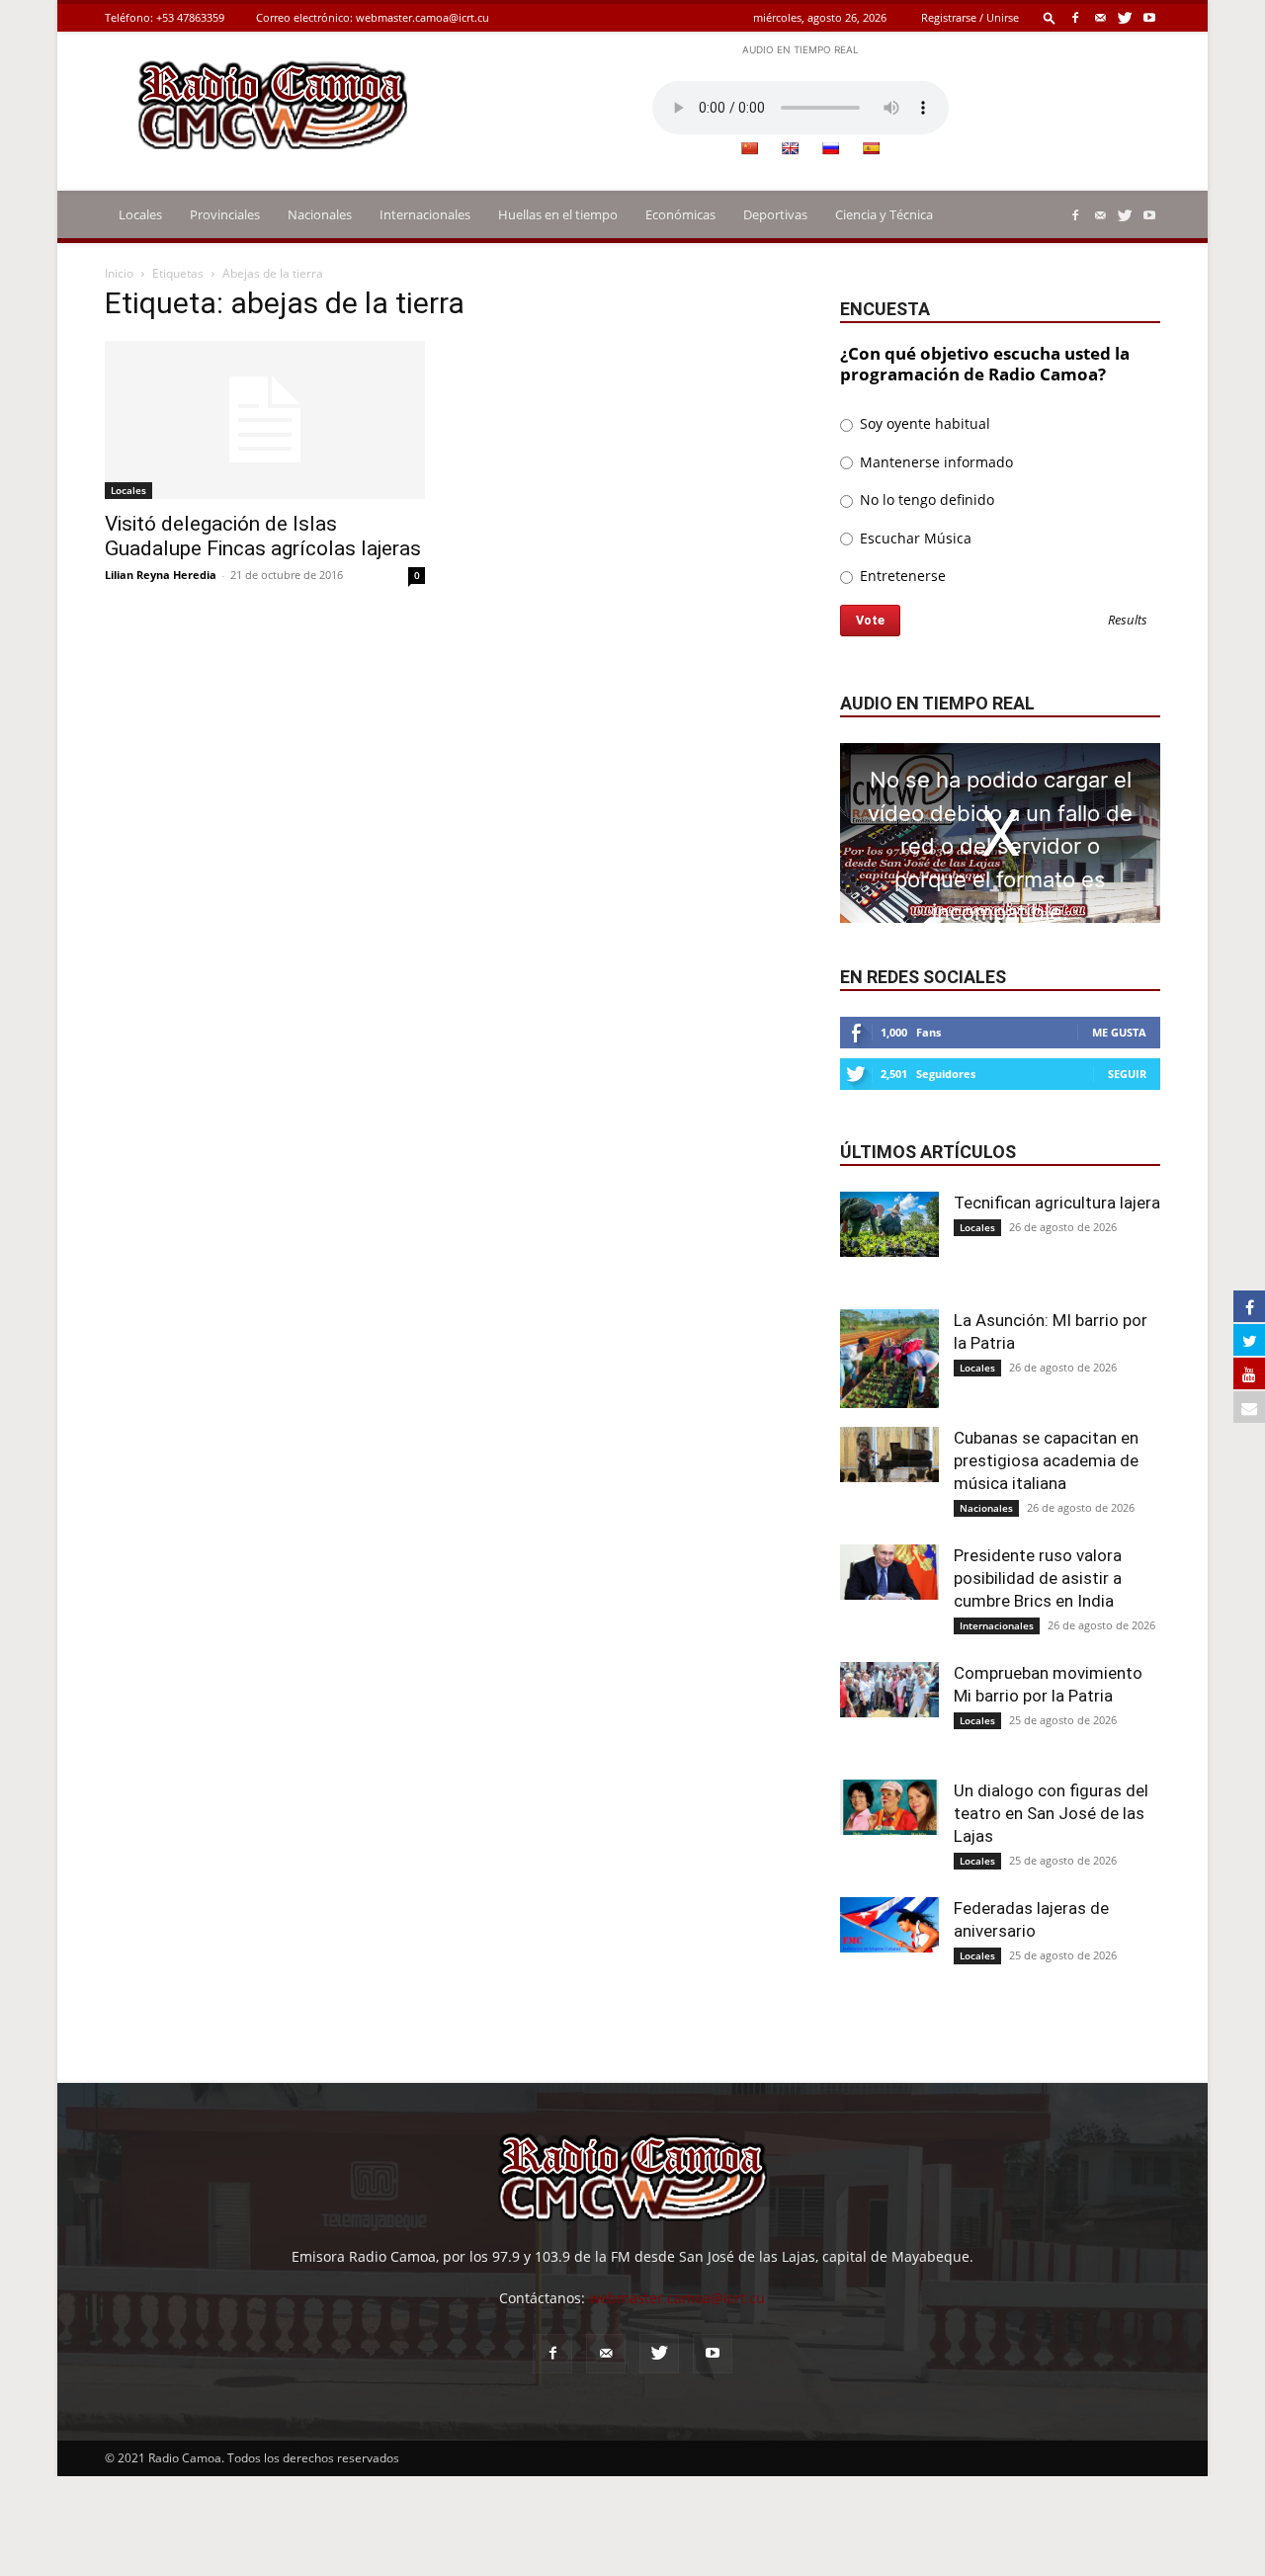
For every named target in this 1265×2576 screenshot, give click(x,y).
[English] (790, 148)
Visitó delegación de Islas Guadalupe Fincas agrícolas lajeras (263, 536)
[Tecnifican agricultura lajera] (889, 1225)
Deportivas (775, 214)
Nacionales (320, 214)
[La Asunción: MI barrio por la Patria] (889, 1359)
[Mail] (1100, 17)
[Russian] (830, 148)
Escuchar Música (914, 538)
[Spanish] (871, 148)
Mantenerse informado (934, 462)
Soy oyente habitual (923, 423)
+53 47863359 (190, 17)
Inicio (119, 273)
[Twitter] (1125, 17)
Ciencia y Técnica (884, 214)
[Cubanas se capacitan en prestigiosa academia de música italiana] (889, 1454)
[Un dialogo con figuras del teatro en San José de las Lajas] (889, 1807)
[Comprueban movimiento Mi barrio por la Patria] (889, 1690)
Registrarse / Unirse (970, 17)
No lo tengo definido (925, 499)
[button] (1050, 17)
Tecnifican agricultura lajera (1057, 1203)
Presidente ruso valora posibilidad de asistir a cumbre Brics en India (1038, 1578)
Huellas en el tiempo (558, 214)
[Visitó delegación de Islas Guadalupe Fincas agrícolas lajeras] (265, 420)
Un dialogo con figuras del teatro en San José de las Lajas (1051, 1813)
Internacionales (425, 214)
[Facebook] (1075, 17)
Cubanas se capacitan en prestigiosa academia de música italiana (1046, 1460)
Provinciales (225, 214)
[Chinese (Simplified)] (749, 148)
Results (1128, 621)
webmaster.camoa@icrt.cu (422, 17)
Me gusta (1119, 1032)
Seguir (1127, 1074)
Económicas (680, 214)
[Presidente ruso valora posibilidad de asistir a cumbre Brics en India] (889, 1572)
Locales (140, 214)
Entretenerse (901, 576)
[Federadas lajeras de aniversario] (889, 1925)
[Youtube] (1149, 17)
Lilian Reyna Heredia (161, 575)
